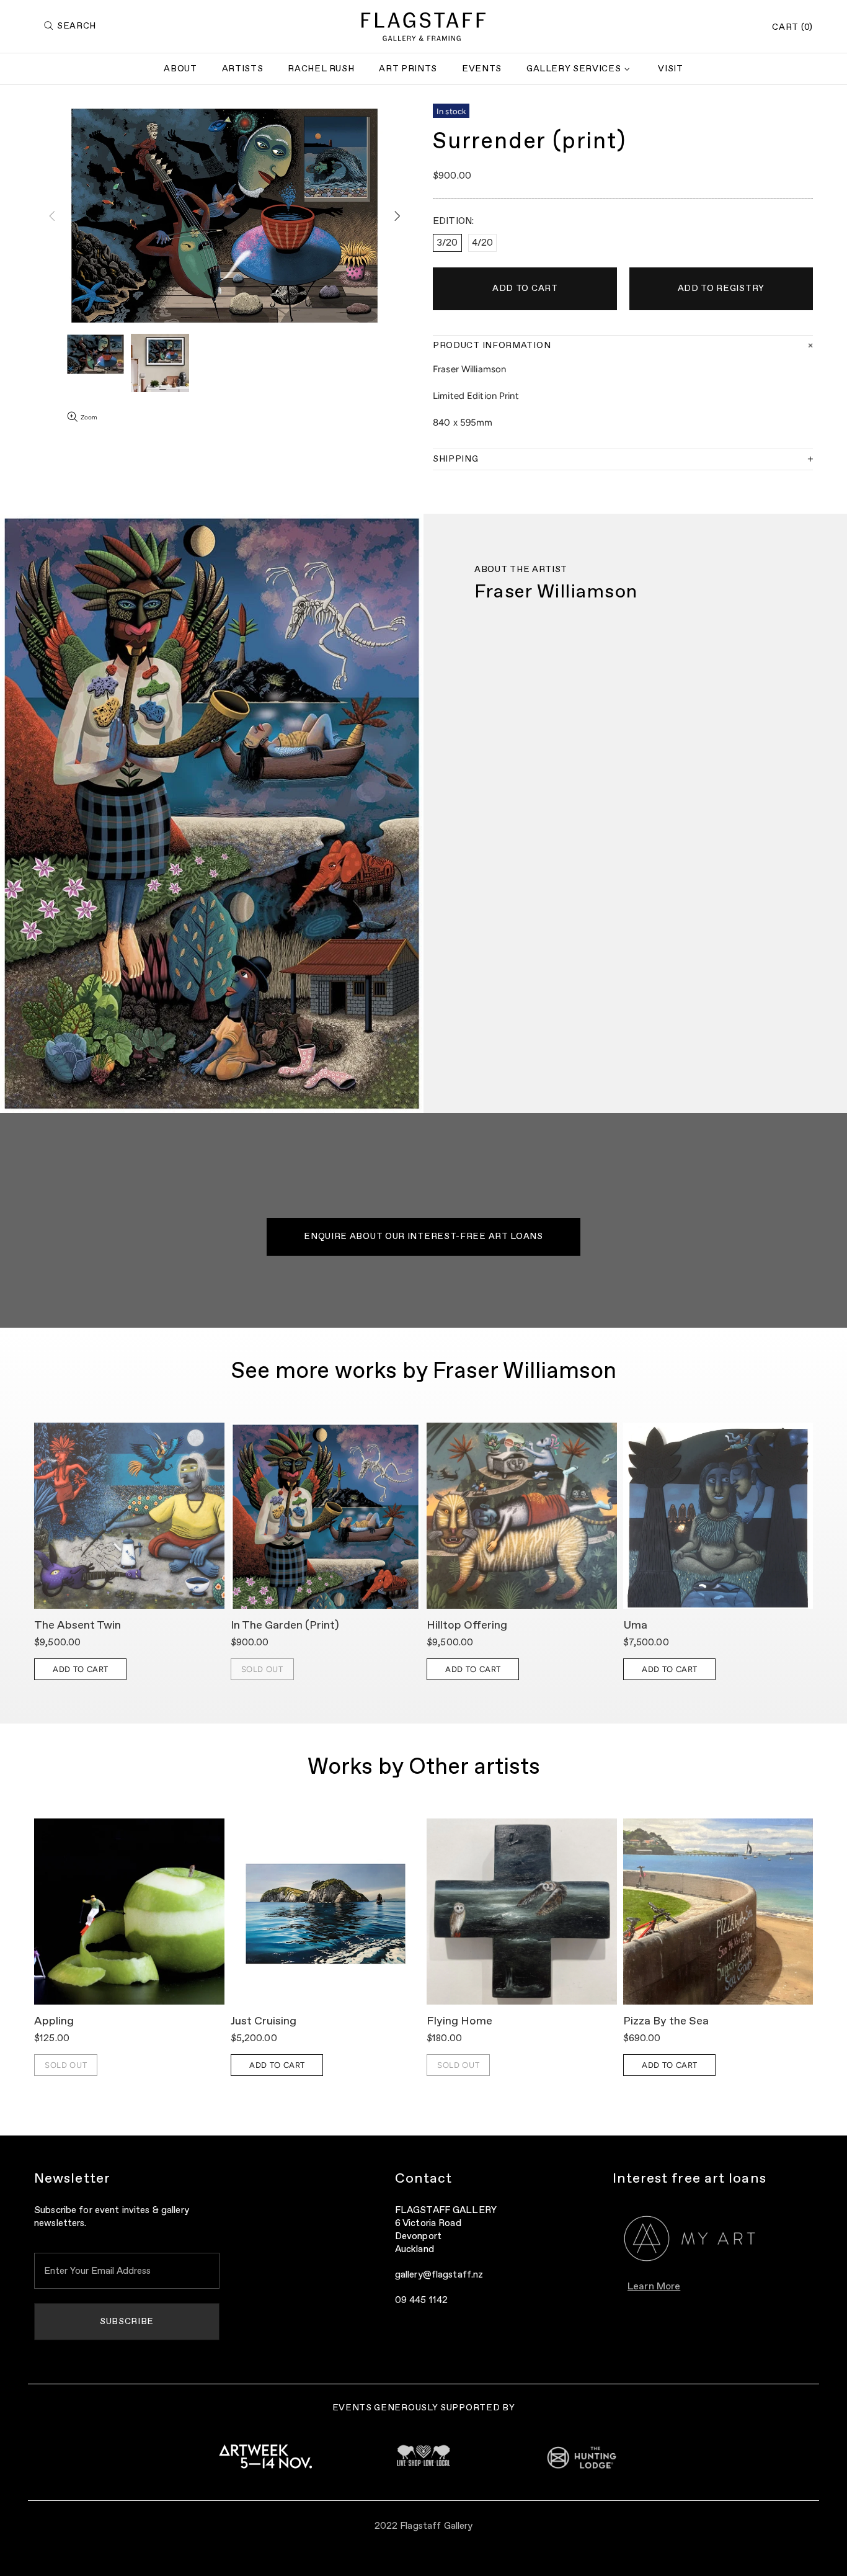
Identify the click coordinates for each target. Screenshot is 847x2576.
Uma (635, 1626)
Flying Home (459, 2021)
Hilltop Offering (467, 1626)
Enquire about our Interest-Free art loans (423, 1237)
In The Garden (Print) (285, 1626)
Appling (54, 2021)
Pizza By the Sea (666, 2021)
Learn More (654, 2287)
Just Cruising (264, 2021)
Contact (424, 2179)
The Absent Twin (78, 1626)
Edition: (453, 221)
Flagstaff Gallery (423, 27)
